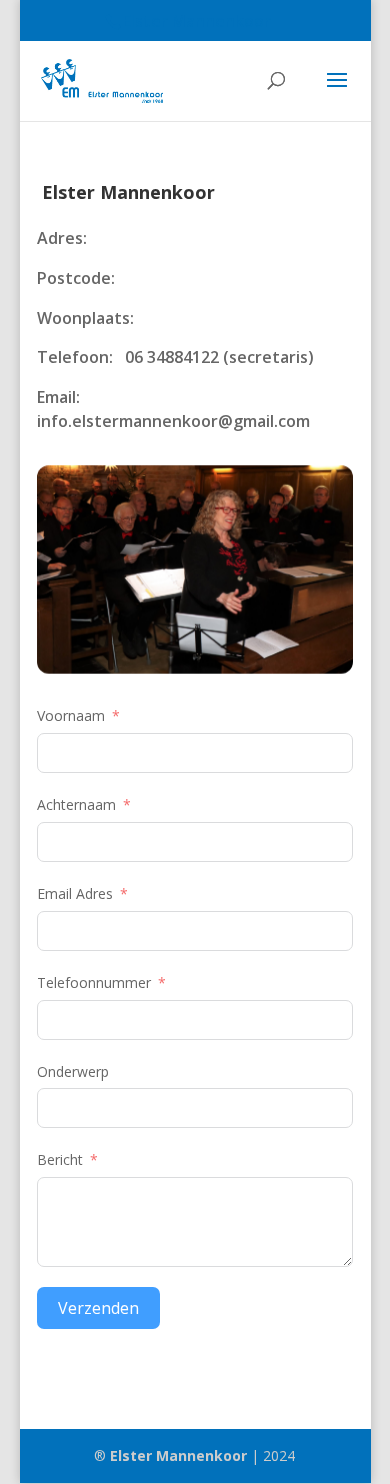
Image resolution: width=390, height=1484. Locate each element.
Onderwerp (73, 1071)
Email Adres (75, 893)
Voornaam (71, 715)
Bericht (60, 1159)
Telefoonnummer (94, 982)
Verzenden (98, 1308)
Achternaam (76, 804)
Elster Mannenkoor (178, 1455)
